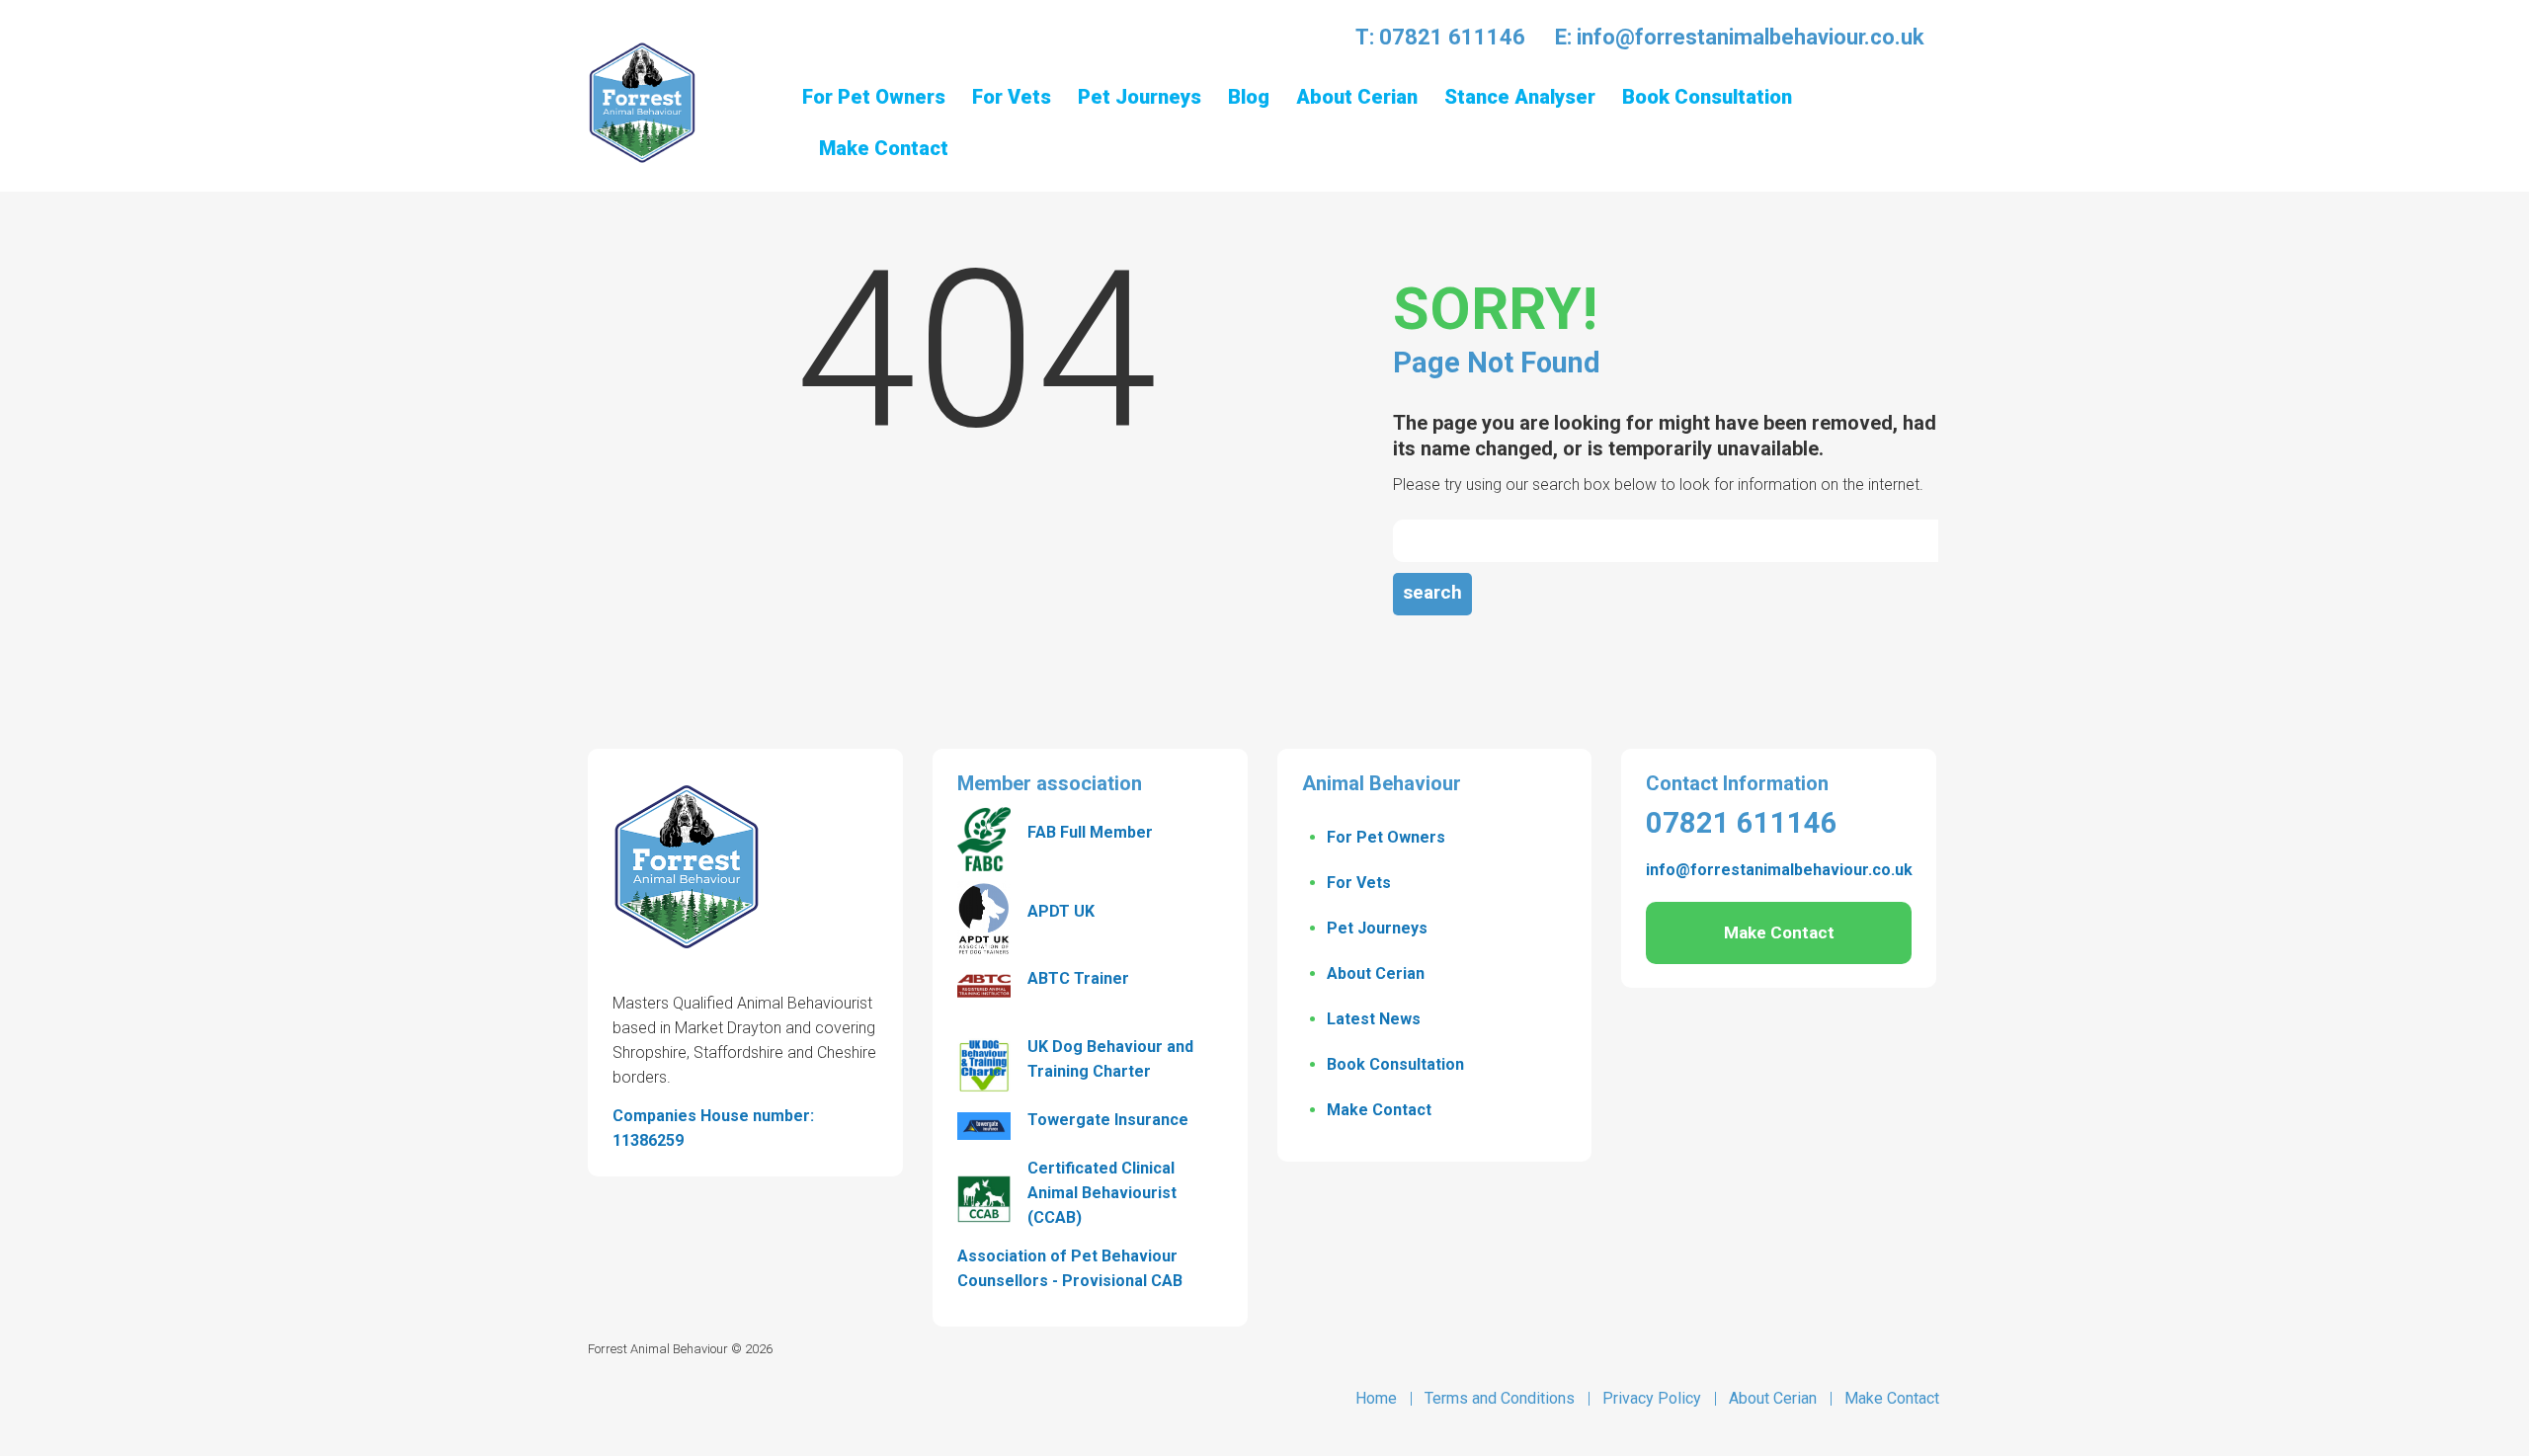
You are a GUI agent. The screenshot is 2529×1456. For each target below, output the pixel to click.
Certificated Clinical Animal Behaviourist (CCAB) (1102, 1193)
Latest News (1374, 1019)
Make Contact (1379, 1110)
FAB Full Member (1090, 832)
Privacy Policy (1652, 1398)
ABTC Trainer (1078, 978)
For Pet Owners (1386, 837)
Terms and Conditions (1500, 1398)
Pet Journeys (1377, 928)
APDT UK (1061, 911)
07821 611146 (1452, 37)
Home (1376, 1398)
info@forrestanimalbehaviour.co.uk (1751, 37)
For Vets (1359, 883)
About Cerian (1376, 973)
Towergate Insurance (1108, 1120)
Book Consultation (1395, 1064)
